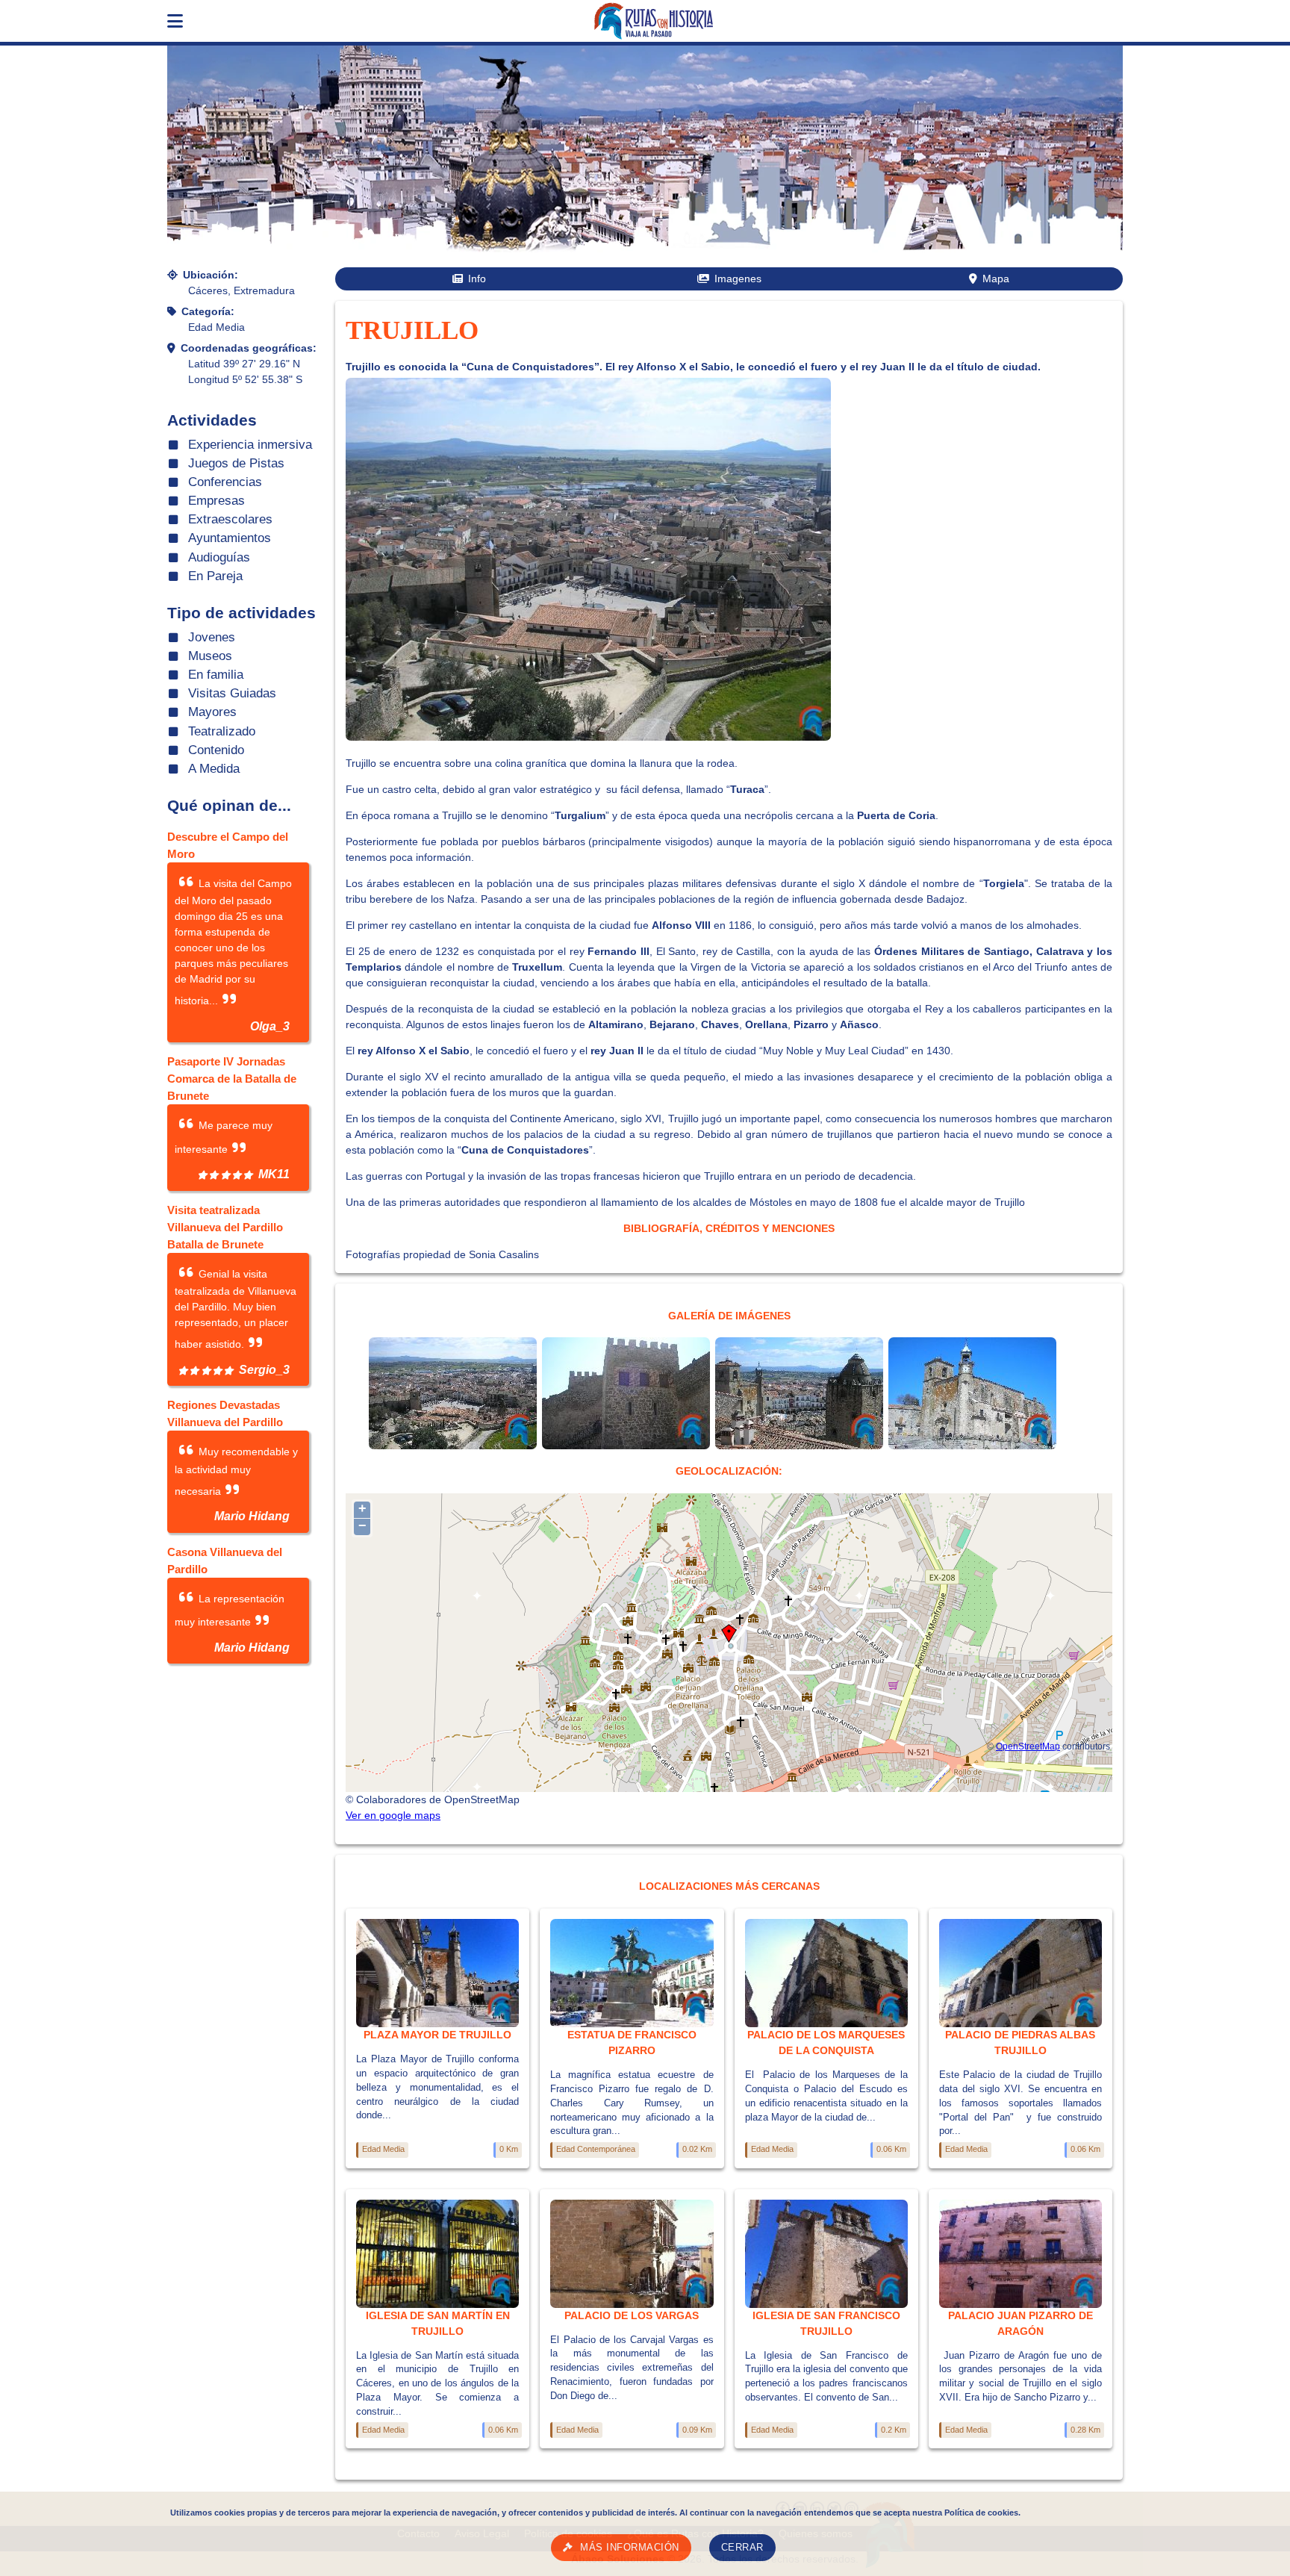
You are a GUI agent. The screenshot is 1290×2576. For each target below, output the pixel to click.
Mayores (212, 712)
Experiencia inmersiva (250, 445)
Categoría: (208, 311)
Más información (630, 2548)
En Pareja (215, 576)
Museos (210, 656)
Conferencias (225, 482)
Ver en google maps (393, 1815)
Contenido (216, 750)
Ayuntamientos (230, 538)
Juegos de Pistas (236, 463)
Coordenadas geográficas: (249, 348)
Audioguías (219, 557)
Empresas (216, 501)
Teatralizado (222, 731)
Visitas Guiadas (232, 693)
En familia (216, 675)
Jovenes (212, 637)
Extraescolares (230, 519)
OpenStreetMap (1028, 1746)
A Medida (214, 769)
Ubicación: (211, 275)
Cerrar (742, 2548)
